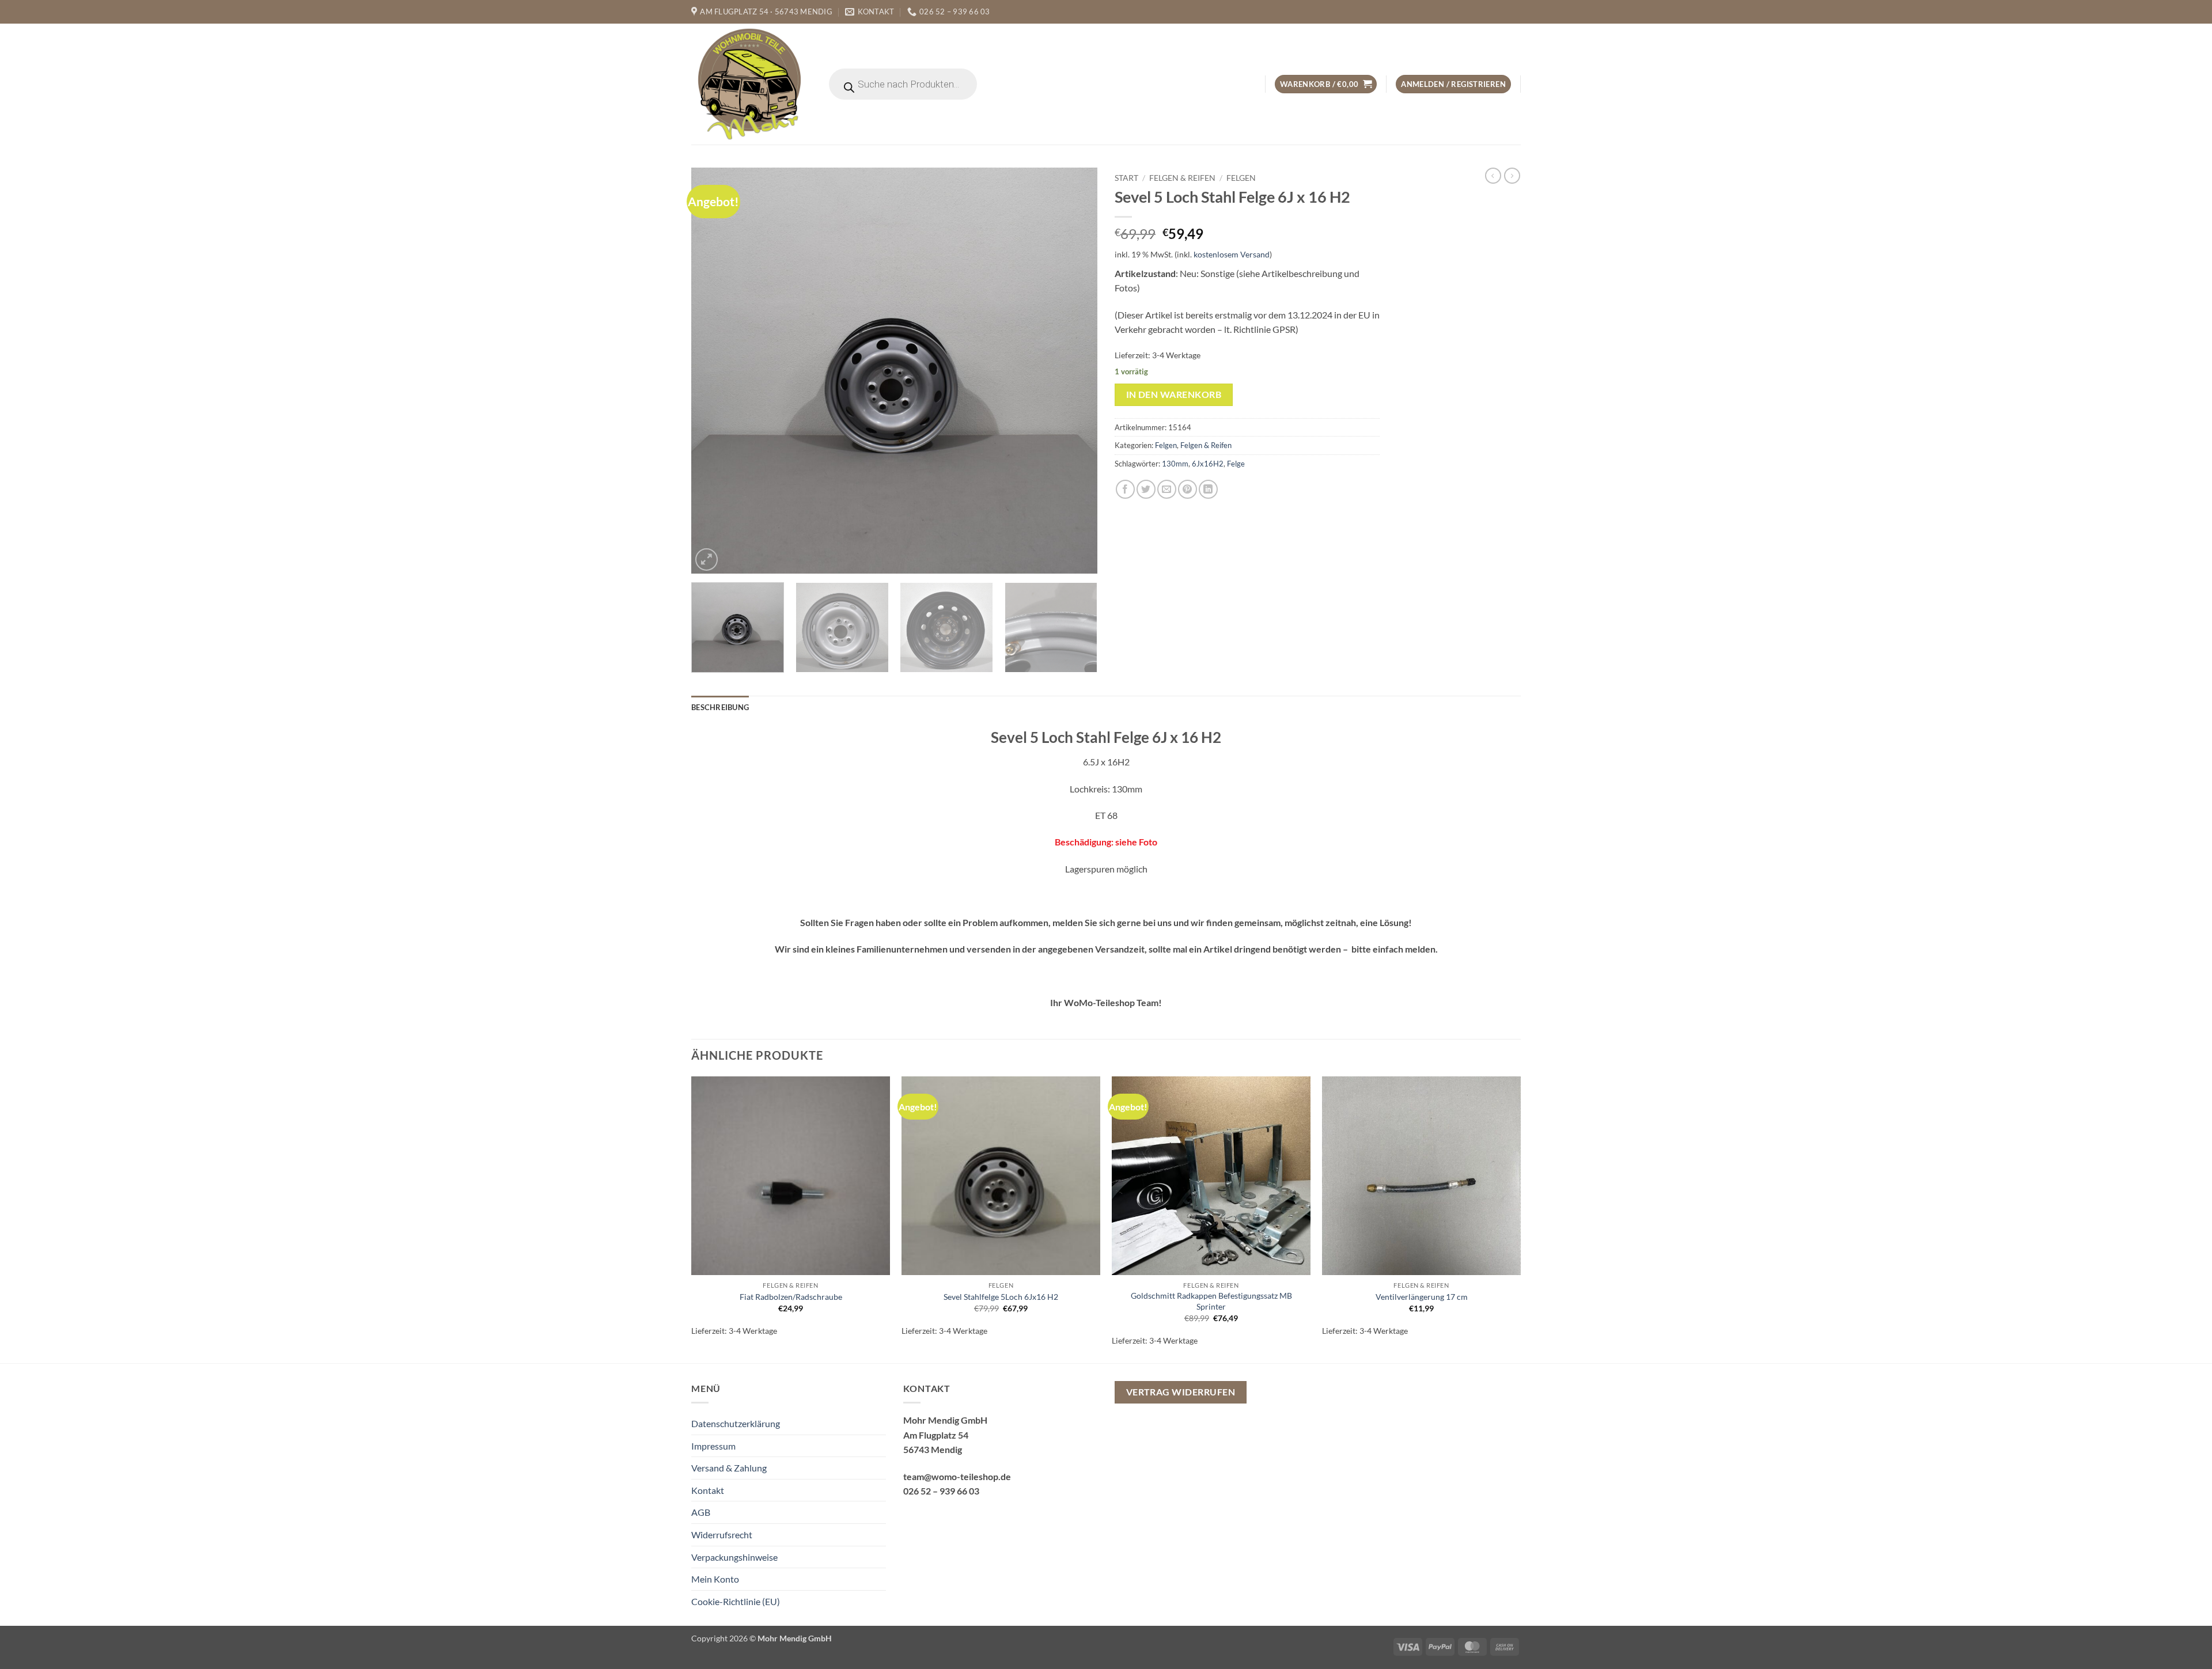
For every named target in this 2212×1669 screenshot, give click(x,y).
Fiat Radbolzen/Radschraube (791, 1297)
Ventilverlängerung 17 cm (1422, 1297)
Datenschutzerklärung (736, 1423)
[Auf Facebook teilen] (1125, 489)
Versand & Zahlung (729, 1468)
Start (1126, 178)
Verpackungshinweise (734, 1557)
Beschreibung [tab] (720, 707)
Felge (1236, 464)
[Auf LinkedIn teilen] (1208, 489)
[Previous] (714, 371)
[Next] (1075, 371)
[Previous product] (1512, 176)
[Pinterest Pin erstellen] (1188, 489)
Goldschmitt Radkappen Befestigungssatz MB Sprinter (1211, 1301)
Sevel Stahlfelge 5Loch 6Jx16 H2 (1001, 1297)
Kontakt (708, 1490)
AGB (701, 1512)
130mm (1175, 464)
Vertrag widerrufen (1181, 1392)
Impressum (713, 1446)
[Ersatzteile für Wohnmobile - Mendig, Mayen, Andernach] (750, 84)
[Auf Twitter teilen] (1146, 489)
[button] (1326, 84)
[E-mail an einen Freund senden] (1167, 489)
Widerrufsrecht (722, 1535)
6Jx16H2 (1208, 464)
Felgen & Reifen (1182, 178)
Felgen (1241, 178)
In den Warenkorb (1174, 395)
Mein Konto (715, 1579)
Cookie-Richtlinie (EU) (736, 1601)
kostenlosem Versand (1232, 254)
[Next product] (1493, 176)
